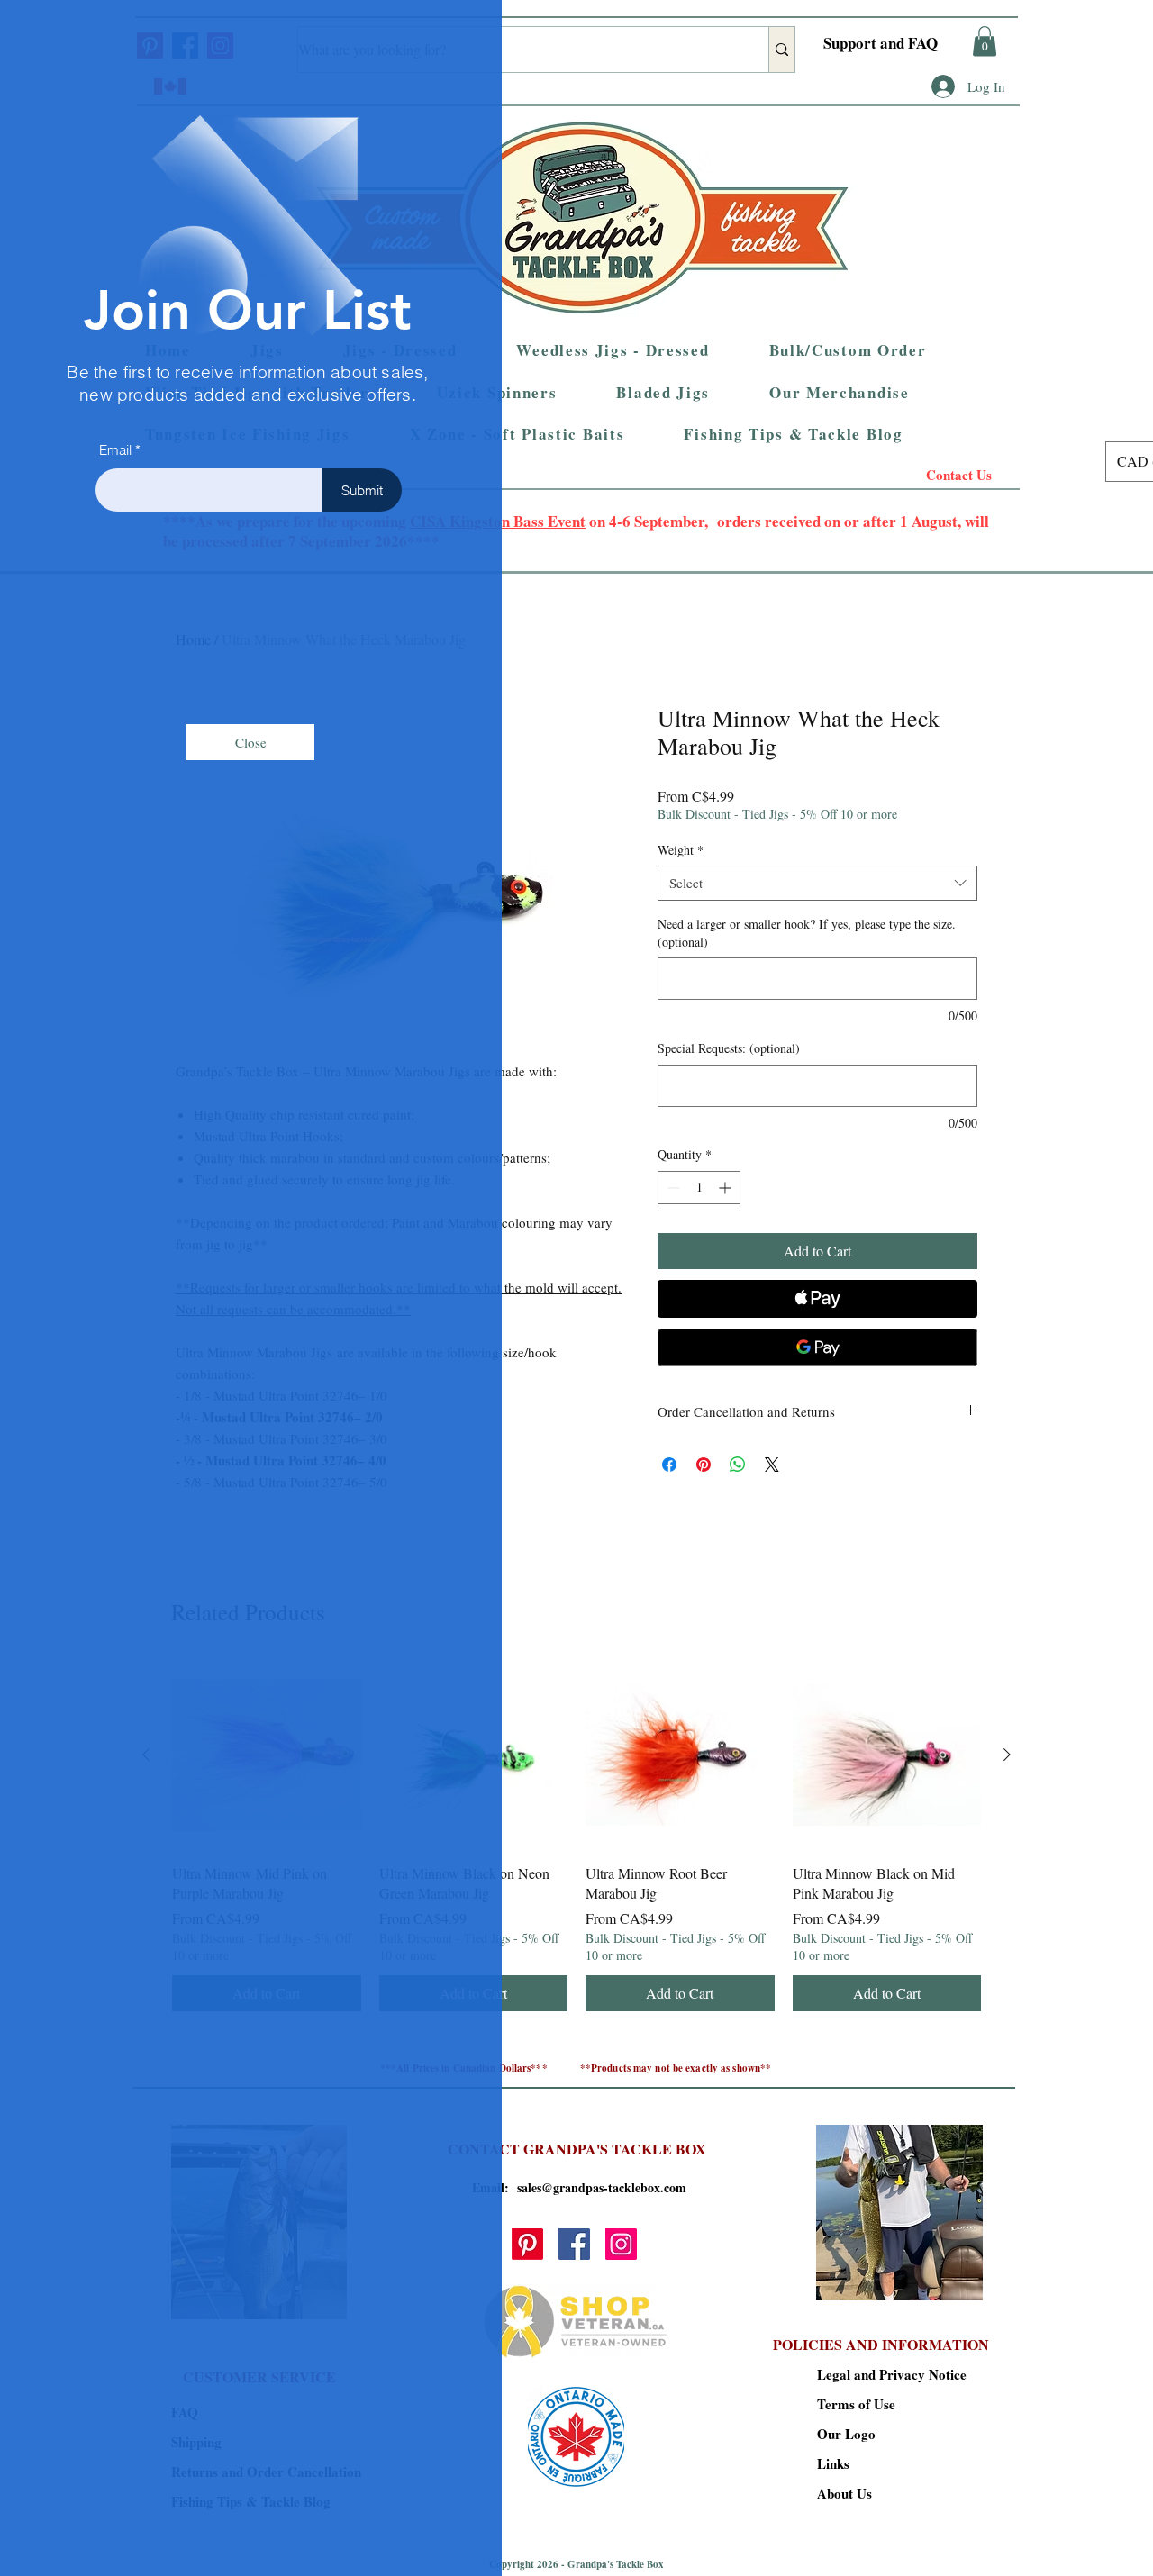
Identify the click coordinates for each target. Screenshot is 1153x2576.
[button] (250, 742)
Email (115, 450)
